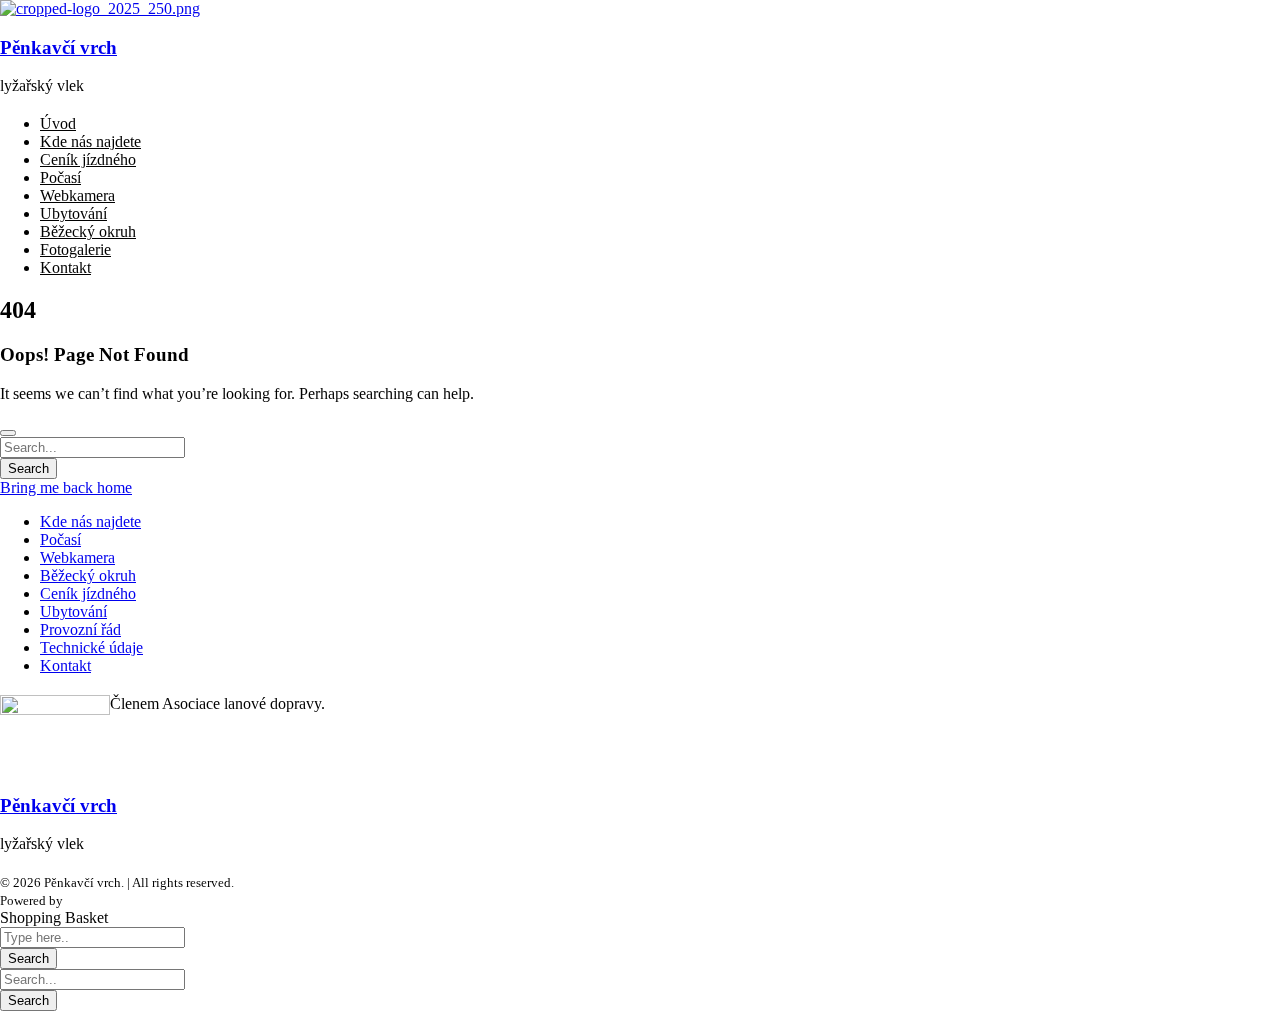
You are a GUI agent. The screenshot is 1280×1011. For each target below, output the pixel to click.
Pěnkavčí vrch (58, 47)
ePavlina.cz (97, 900)
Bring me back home (66, 487)
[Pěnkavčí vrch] (100, 8)
